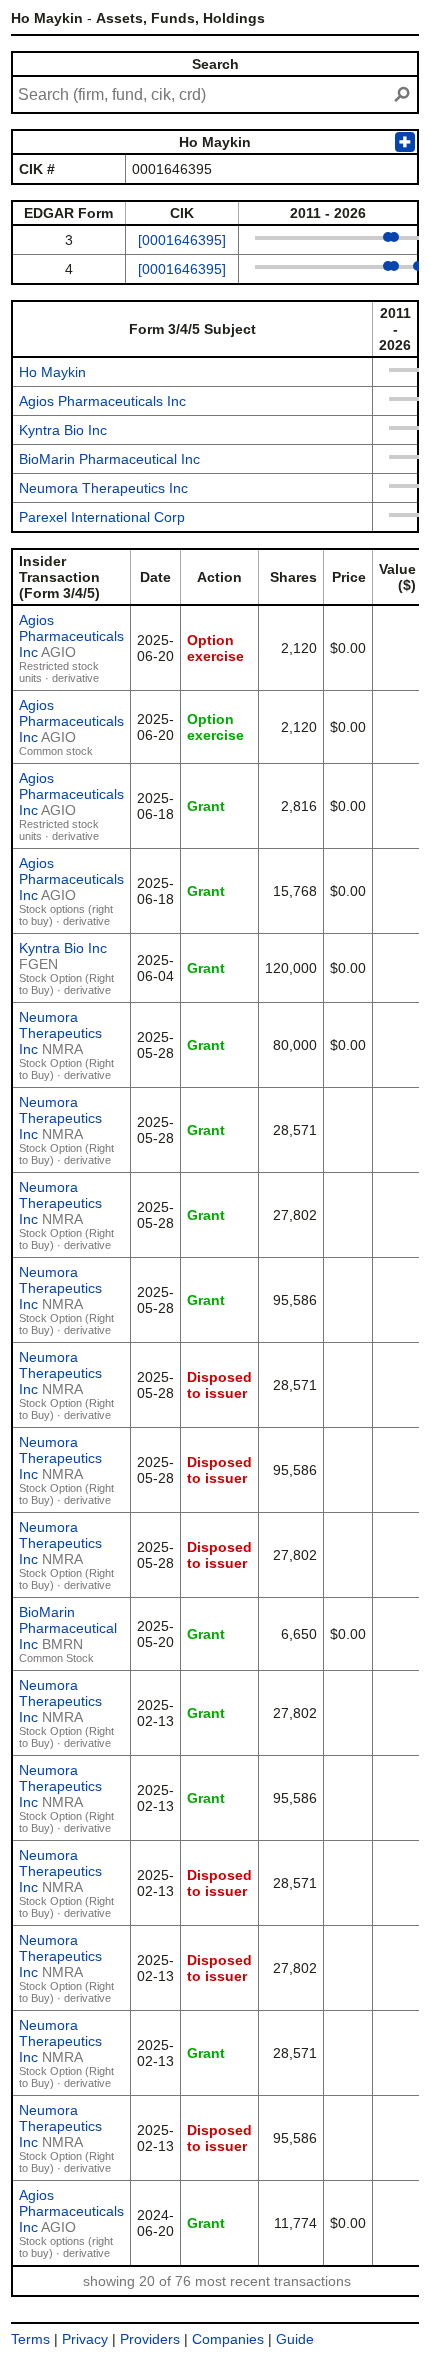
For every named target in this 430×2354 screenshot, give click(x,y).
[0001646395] (182, 240)
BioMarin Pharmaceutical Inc (109, 459)
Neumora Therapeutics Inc (103, 488)
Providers (150, 2339)
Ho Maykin (52, 372)
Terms (30, 2339)
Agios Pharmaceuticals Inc (102, 401)
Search (215, 64)
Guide (295, 2339)
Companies (228, 2339)
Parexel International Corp (102, 517)
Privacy (85, 2339)
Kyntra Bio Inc (63, 430)
